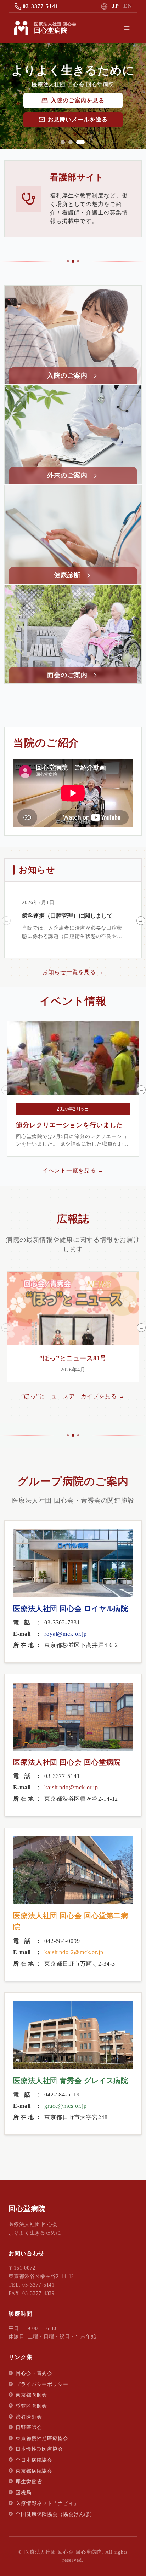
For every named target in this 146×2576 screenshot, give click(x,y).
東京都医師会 (31, 2395)
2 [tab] (71, 142)
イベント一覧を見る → (73, 1171)
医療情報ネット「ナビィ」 (47, 2503)
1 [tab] (63, 142)
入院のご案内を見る (78, 100)
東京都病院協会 (34, 2471)
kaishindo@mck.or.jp (71, 1787)
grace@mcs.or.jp (66, 2106)
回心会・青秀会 (34, 2373)
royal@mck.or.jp (66, 1634)
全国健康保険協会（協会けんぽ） (55, 2514)
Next (140, 920)
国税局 (24, 2493)
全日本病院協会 (34, 2460)
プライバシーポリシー (42, 2384)
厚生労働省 (29, 2482)
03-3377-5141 (41, 6)
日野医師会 (29, 2428)
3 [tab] (80, 142)
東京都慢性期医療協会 (42, 2439)
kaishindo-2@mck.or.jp (74, 1952)
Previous (5, 920)
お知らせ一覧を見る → (73, 972)
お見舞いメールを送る (78, 119)
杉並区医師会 (31, 2406)
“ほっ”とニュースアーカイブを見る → (73, 1396)
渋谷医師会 (29, 2417)
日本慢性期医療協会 (39, 2449)
